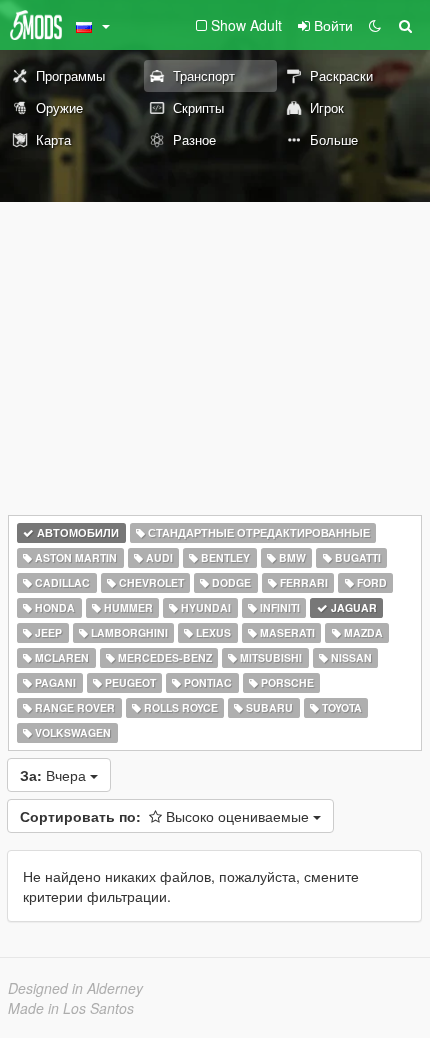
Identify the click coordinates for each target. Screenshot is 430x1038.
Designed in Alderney (75, 988)
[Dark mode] (375, 25)
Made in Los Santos (71, 1008)
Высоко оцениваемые (166, 816)
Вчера (55, 775)
